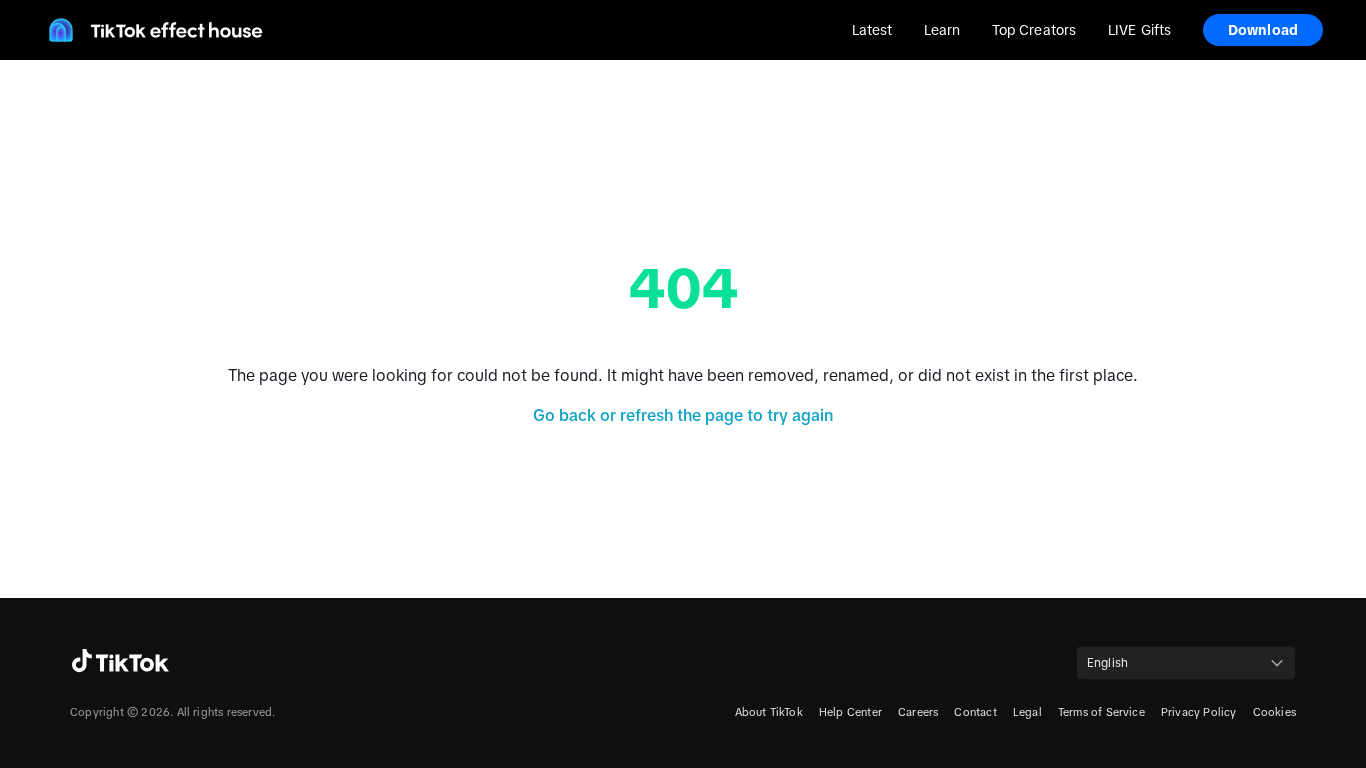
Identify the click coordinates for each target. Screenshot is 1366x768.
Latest (872, 30)
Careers (918, 712)
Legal (1027, 712)
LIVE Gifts (1139, 30)
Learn (941, 30)
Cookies (1274, 712)
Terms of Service (1101, 712)
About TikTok (769, 712)
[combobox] (1186, 663)
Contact (975, 712)
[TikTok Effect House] (153, 30)
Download (1263, 30)
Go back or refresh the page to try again (683, 415)
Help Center (850, 712)
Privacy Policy (1199, 712)
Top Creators (1034, 30)
